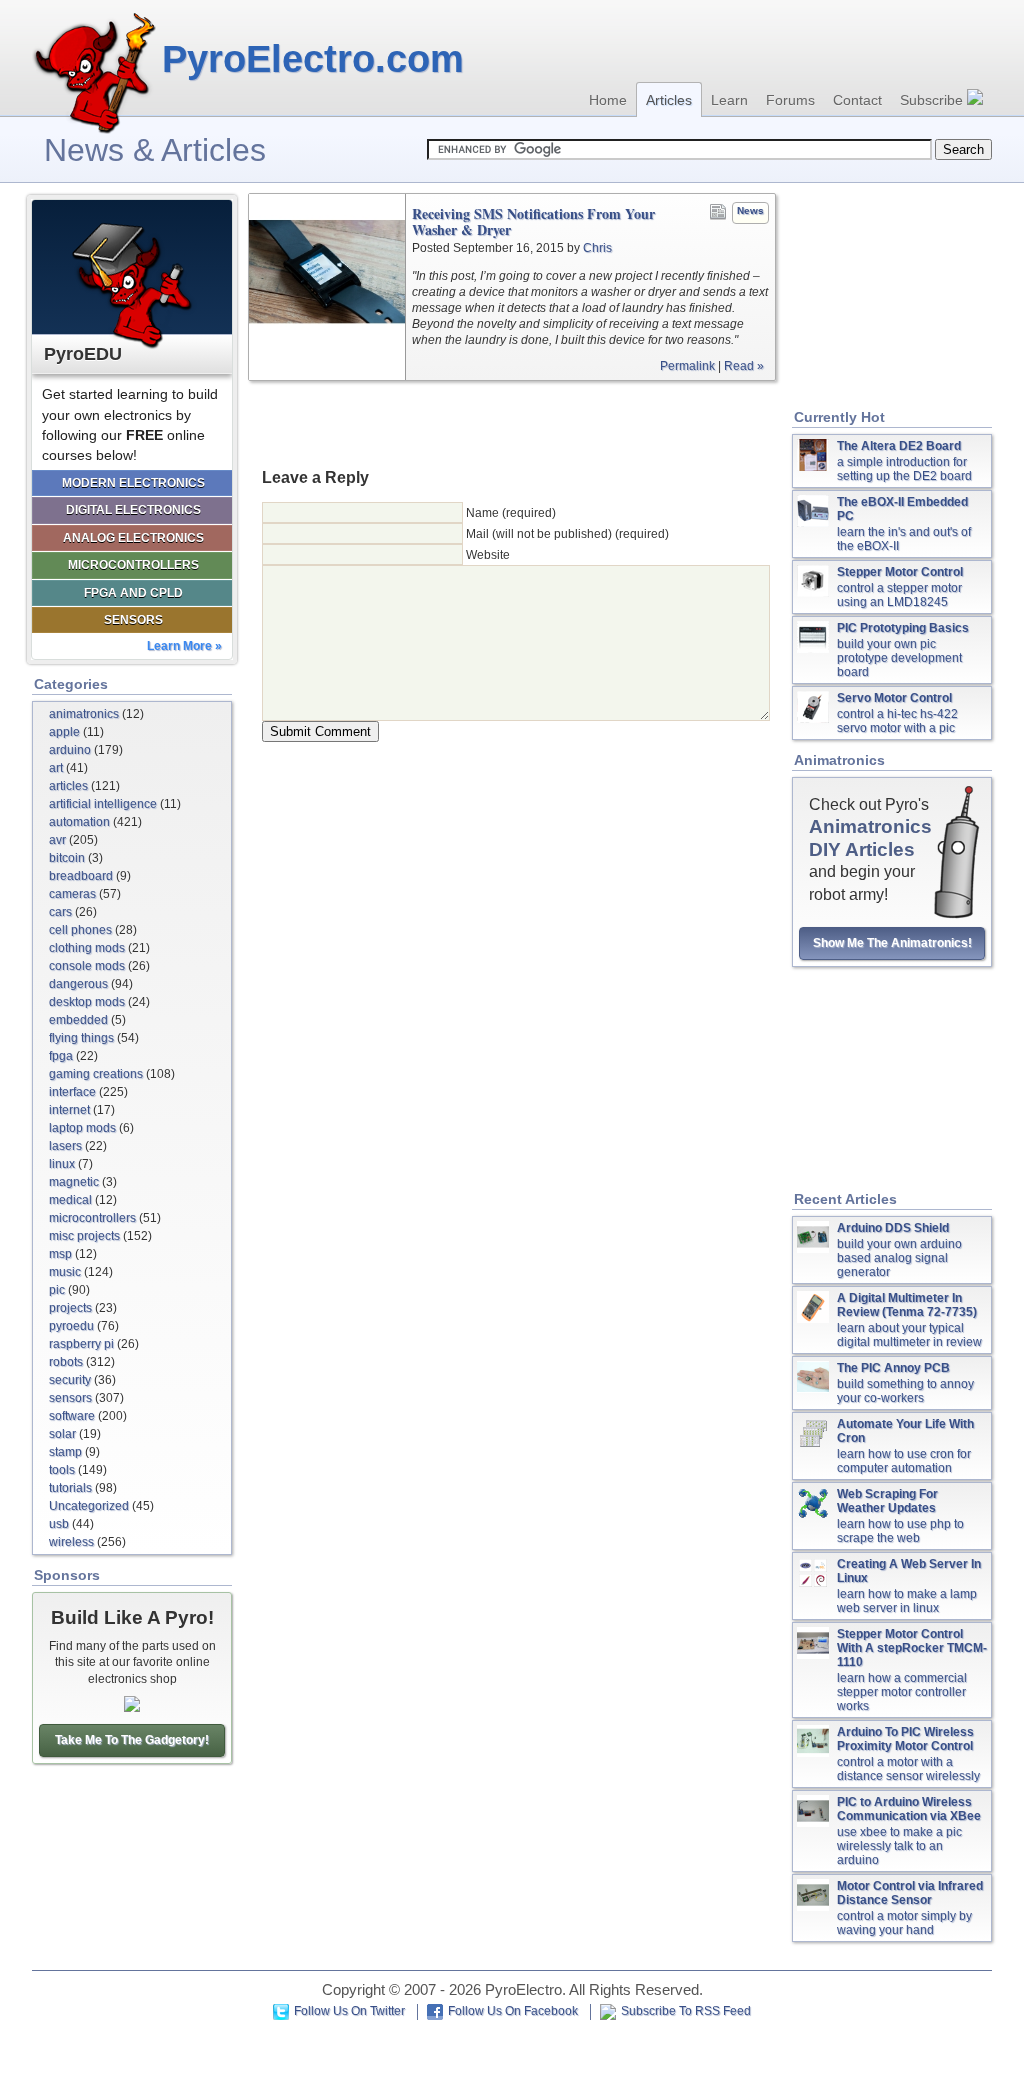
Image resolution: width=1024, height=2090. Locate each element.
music (65, 1272)
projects (70, 1308)
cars (60, 912)
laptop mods (82, 1128)
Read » (744, 366)
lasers (65, 1146)
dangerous (78, 984)
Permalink (687, 366)
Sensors (133, 620)
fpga (61, 1056)
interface (72, 1092)
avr (57, 840)
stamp (65, 1452)
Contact (857, 100)
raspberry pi (81, 1344)
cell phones (80, 930)
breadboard (81, 876)
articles (68, 786)
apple (64, 732)
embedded (78, 1020)
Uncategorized (89, 1506)
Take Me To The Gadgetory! (132, 1740)
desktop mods (87, 1002)
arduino (70, 750)
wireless (71, 1542)
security (70, 1380)
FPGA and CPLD (133, 593)
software (72, 1416)
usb (59, 1524)
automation (79, 822)
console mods (87, 966)
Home (608, 100)
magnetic (74, 1182)
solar (62, 1434)
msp (60, 1254)
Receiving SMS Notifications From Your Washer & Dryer (533, 222)
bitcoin (67, 858)
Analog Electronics (133, 538)
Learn (729, 100)
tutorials (70, 1488)
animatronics (84, 714)
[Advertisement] (512, 423)
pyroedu (71, 1326)
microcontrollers (92, 1218)
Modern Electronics (133, 483)
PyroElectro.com (313, 59)
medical (70, 1200)
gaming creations (96, 1074)
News (750, 210)
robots (66, 1362)
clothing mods (87, 948)
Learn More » (184, 646)
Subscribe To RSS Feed (686, 2011)
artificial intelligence (103, 804)
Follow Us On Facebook (513, 2011)
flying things (81, 1038)
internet (69, 1110)
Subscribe (933, 100)
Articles (669, 100)
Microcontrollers (133, 565)
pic (57, 1290)
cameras (72, 894)
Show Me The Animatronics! (892, 943)
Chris (597, 248)
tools (62, 1470)
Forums (790, 100)
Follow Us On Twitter (349, 2011)
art (56, 768)
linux (62, 1164)
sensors (70, 1398)
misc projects (84, 1236)
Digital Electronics (133, 510)
